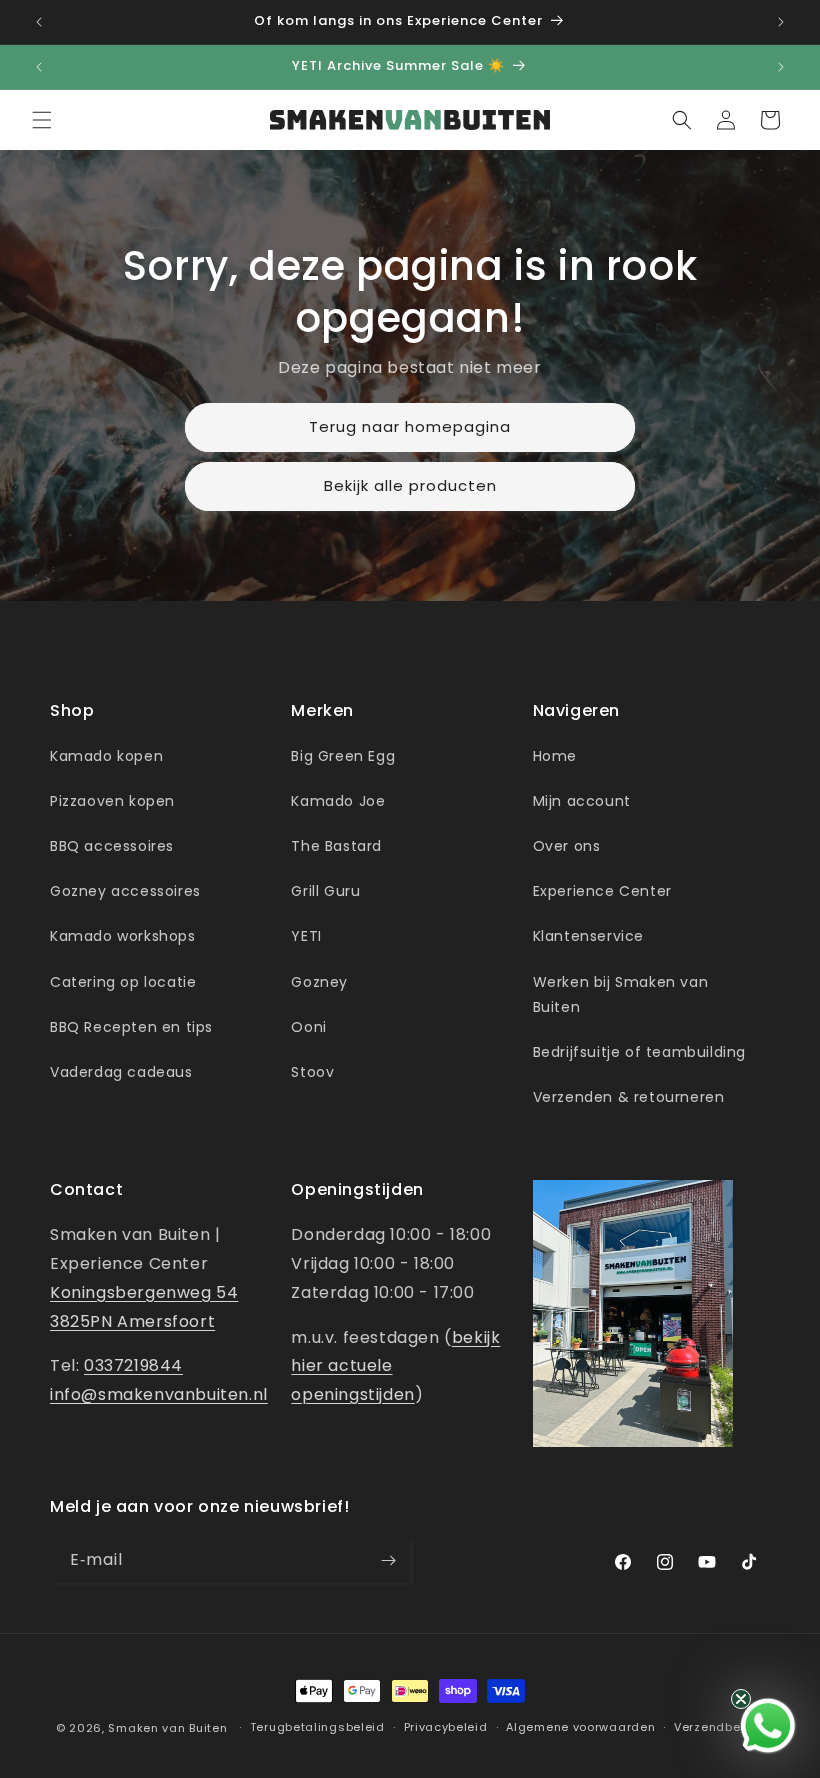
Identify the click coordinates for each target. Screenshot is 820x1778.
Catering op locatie (123, 982)
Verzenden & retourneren (629, 1097)
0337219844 (133, 1365)
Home (555, 756)
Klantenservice (588, 936)
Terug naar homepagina (410, 426)
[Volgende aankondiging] (781, 22)
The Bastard (336, 846)
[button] (42, 120)
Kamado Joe (338, 801)
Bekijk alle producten (410, 485)
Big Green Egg (343, 756)
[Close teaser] (741, 1699)
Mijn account (582, 801)
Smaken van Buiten (167, 1728)
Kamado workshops (123, 936)
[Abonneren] (388, 1560)
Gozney (319, 982)
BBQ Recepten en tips (131, 1027)
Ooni (308, 1027)
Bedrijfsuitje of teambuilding (639, 1052)
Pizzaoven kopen (112, 801)
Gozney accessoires (125, 891)
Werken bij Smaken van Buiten (621, 994)
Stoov (312, 1072)
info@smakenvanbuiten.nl (159, 1394)
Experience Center (602, 891)
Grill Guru (325, 891)
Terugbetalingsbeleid (317, 1727)
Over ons (567, 846)
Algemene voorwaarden (580, 1727)
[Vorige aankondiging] (39, 22)
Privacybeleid (446, 1727)
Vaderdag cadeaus (121, 1072)
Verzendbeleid (719, 1727)
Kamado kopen (106, 756)
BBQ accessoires (112, 846)
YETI (306, 936)
